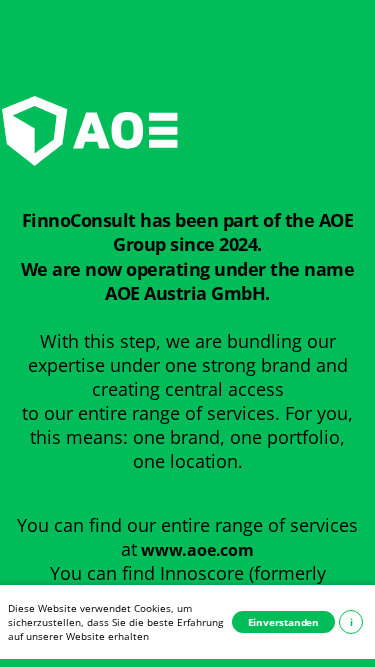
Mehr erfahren (351, 622)
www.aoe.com (197, 550)
